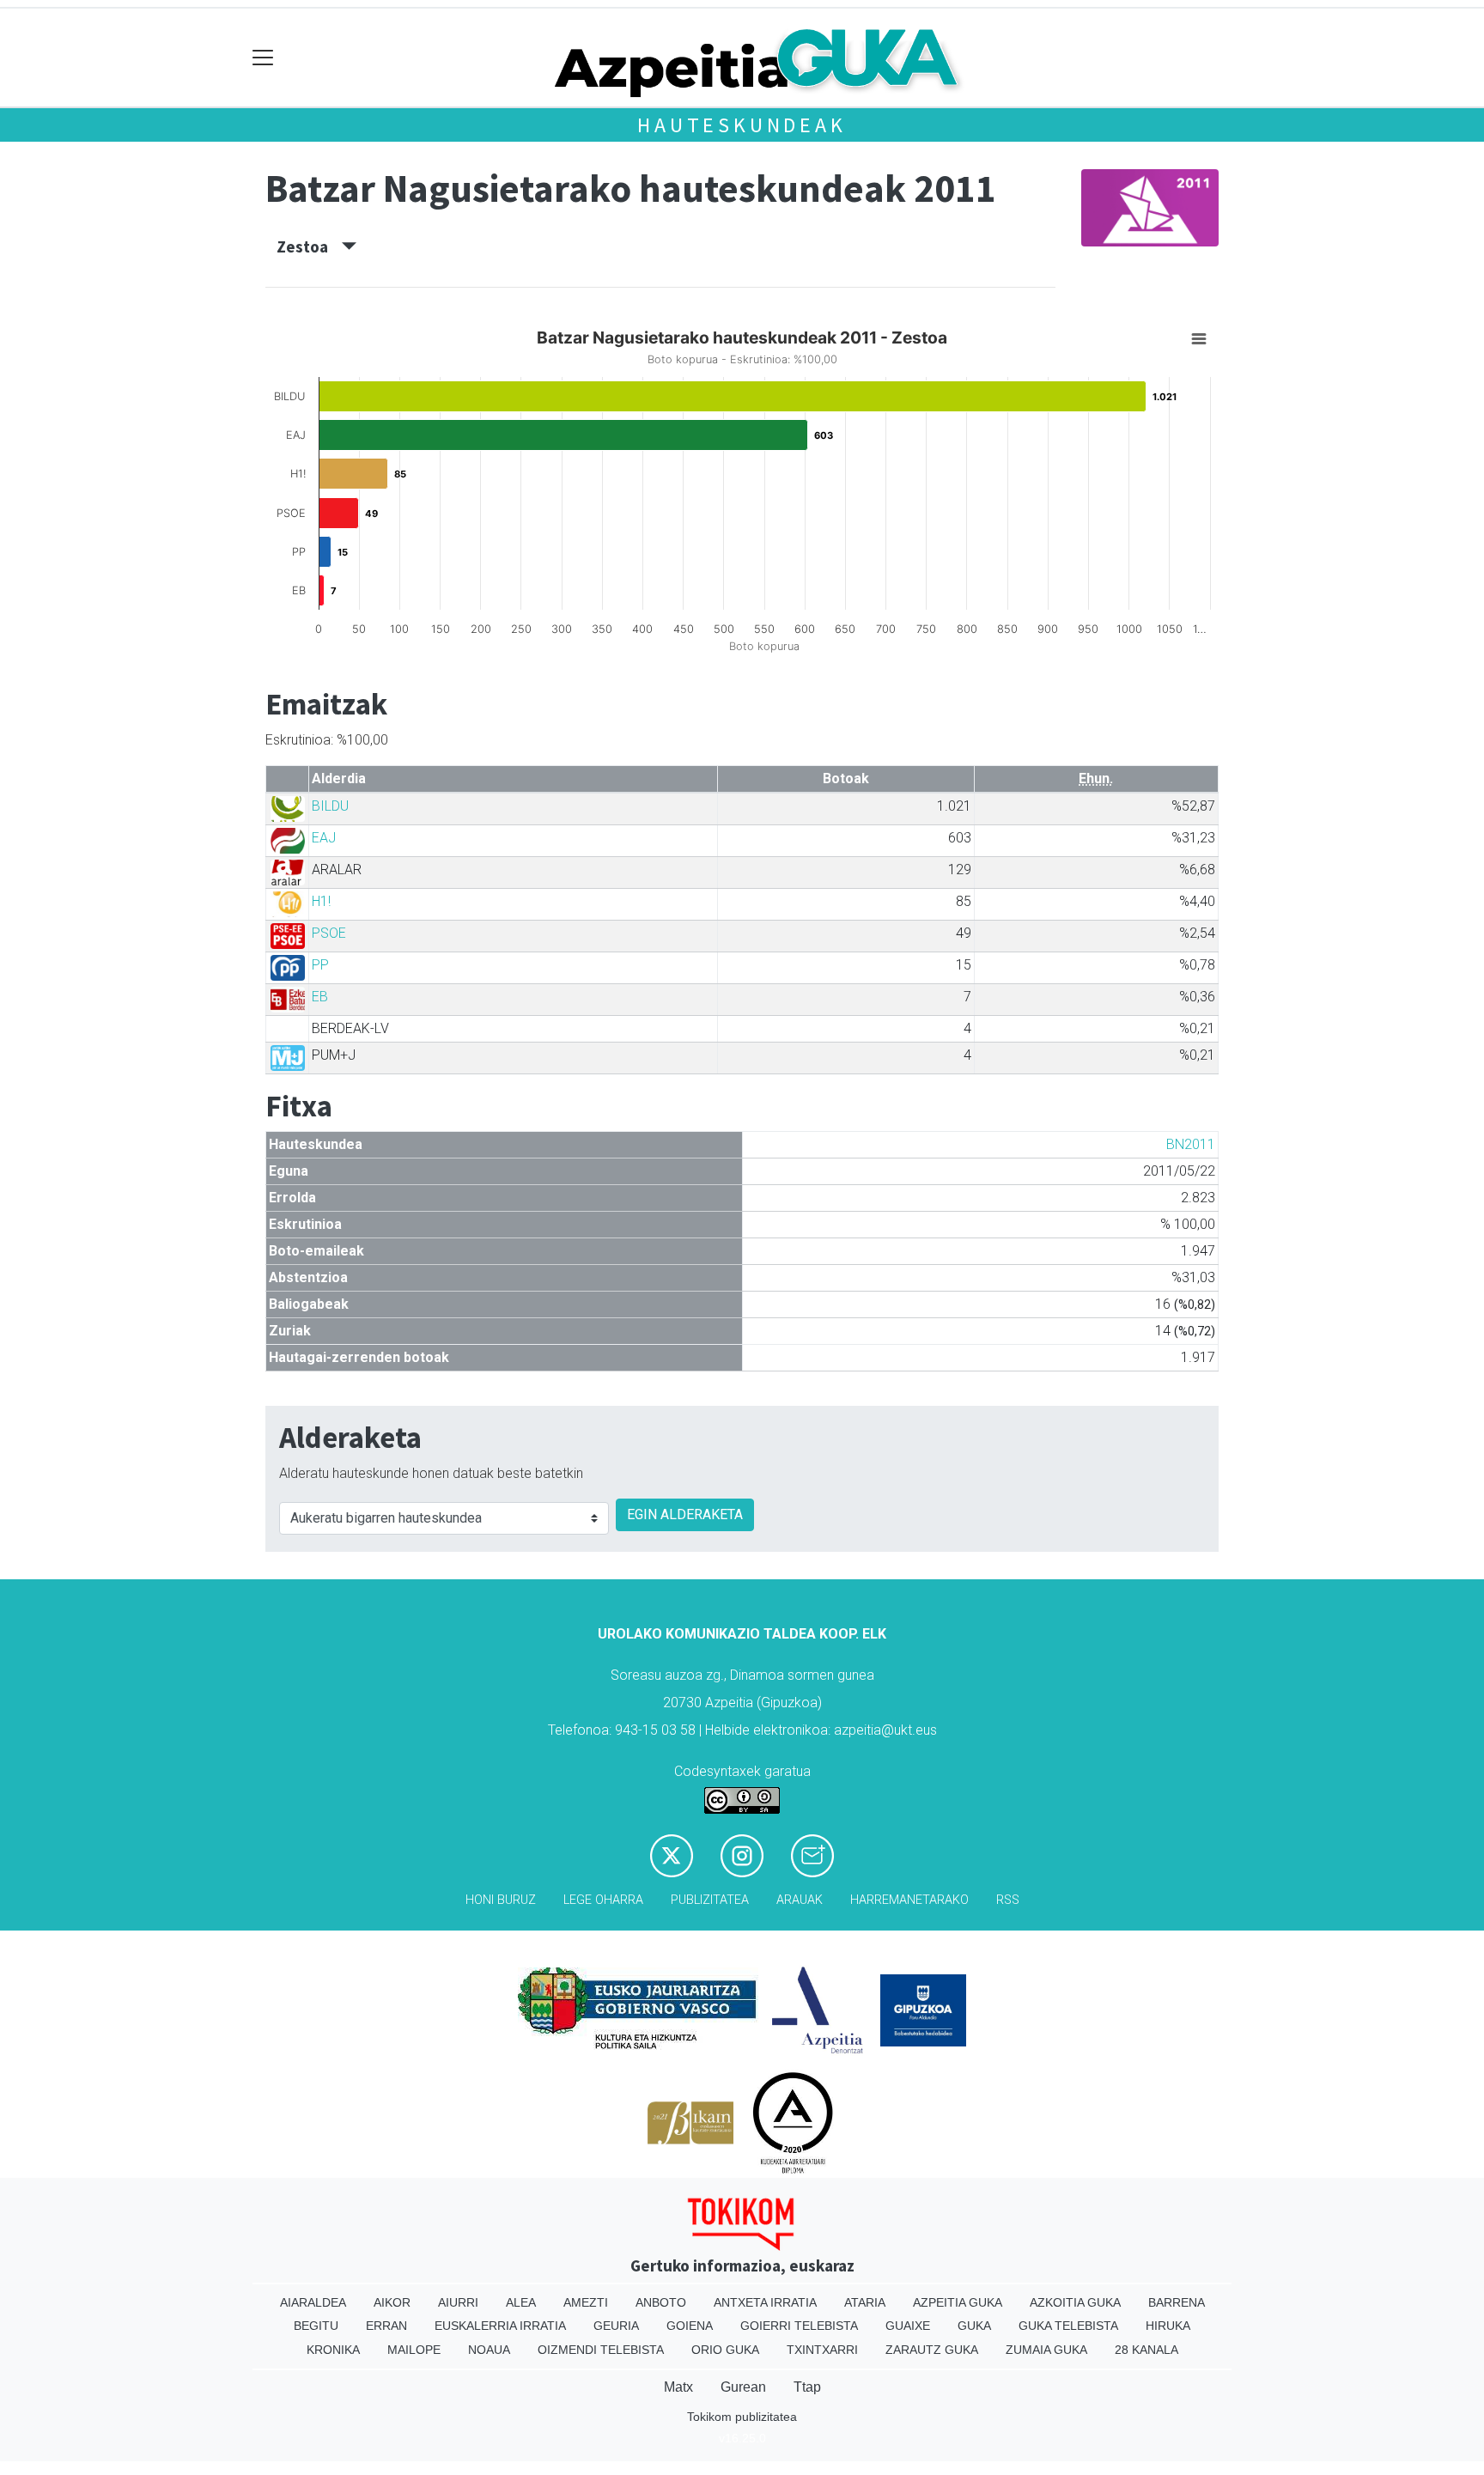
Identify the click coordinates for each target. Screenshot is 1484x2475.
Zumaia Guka (1046, 2350)
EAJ (324, 838)
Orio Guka (725, 2350)
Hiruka (1168, 2326)
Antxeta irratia (765, 2302)
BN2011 (1191, 1144)
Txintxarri (822, 2350)
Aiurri (458, 2302)
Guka (974, 2326)
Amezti (586, 2302)
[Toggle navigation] (263, 58)
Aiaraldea (313, 2302)
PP (320, 965)
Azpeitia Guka (958, 2302)
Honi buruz (501, 1900)
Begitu (316, 2326)
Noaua (489, 2350)
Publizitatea (710, 1900)
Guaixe (908, 2326)
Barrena (1177, 2302)
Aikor (392, 2302)
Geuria (616, 2326)
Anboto (661, 2302)
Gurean (743, 2387)
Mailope (414, 2350)
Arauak (800, 1900)
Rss (1008, 1900)
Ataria (865, 2302)
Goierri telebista (799, 2326)
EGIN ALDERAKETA (685, 1514)
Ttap (807, 2387)
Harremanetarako (909, 1900)
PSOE (329, 933)
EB (320, 997)
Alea (521, 2302)
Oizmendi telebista (601, 2350)
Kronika (333, 2350)
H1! (321, 901)
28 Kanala (1146, 2350)
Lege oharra (603, 1900)
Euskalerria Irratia (500, 2326)
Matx (678, 2387)
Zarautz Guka (932, 2350)
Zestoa (309, 246)
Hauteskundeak (742, 125)
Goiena (690, 2326)
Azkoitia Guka (1075, 2302)
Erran (386, 2326)
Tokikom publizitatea (742, 2417)
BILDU (330, 806)
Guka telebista (1068, 2326)
